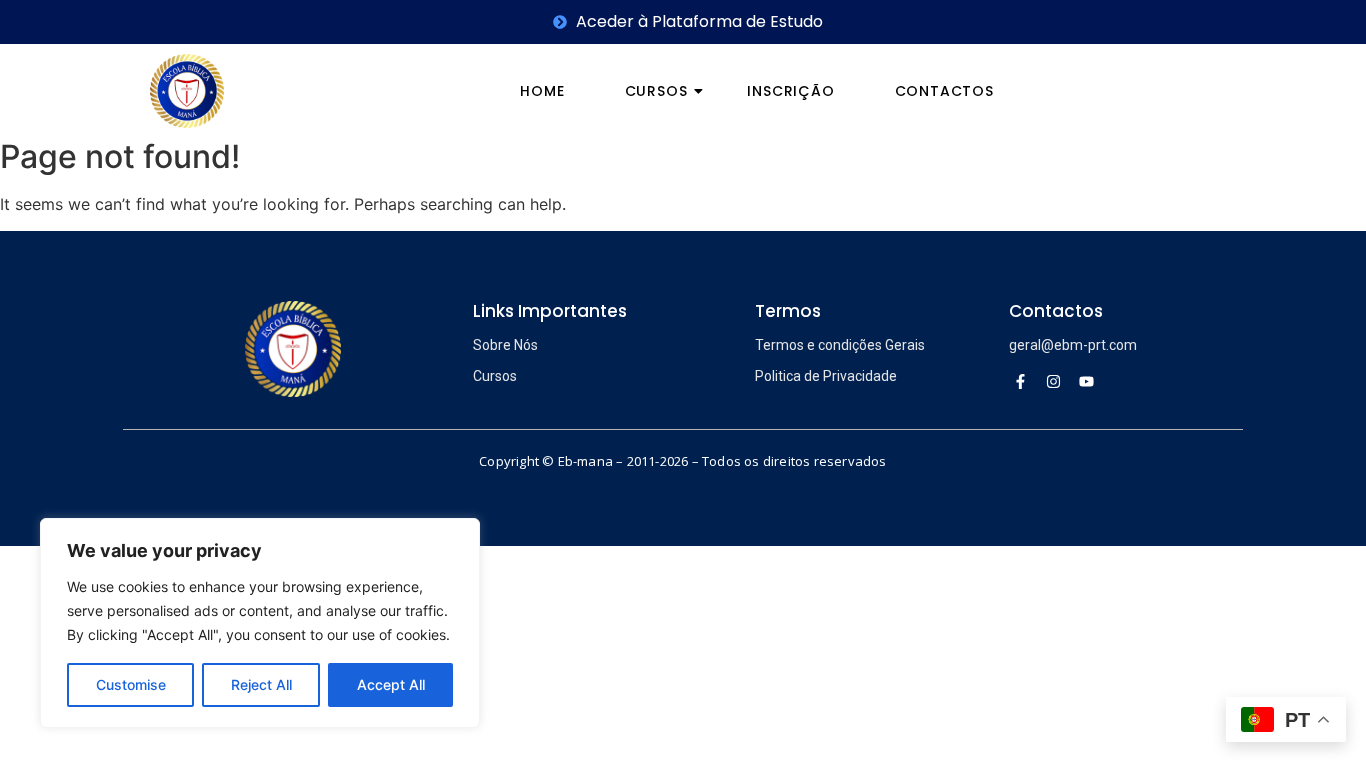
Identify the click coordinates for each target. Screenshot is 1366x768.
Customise (131, 684)
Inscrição (790, 91)
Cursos (656, 91)
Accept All (391, 684)
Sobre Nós (505, 345)
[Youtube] (1087, 381)
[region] (260, 623)
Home (542, 91)
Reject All (261, 684)
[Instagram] (1054, 381)
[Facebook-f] (1021, 381)
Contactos (944, 91)
